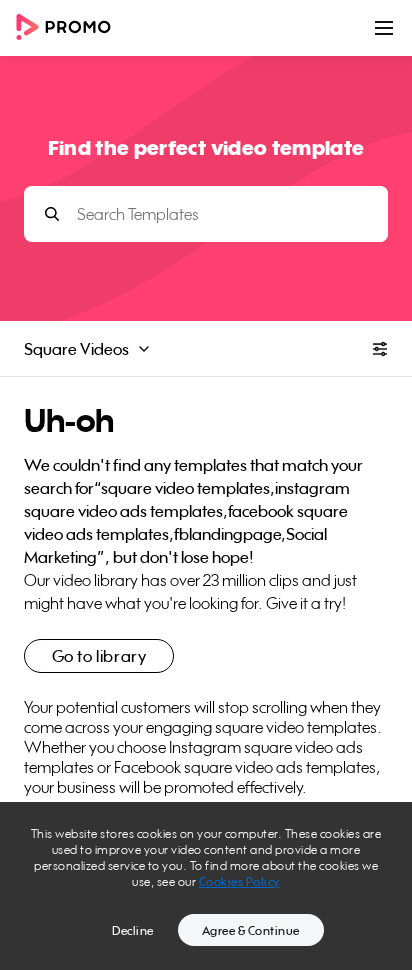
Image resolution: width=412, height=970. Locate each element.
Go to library (99, 656)
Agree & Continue (251, 930)
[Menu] (384, 28)
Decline (133, 930)
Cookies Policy (239, 881)
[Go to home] (70, 28)
